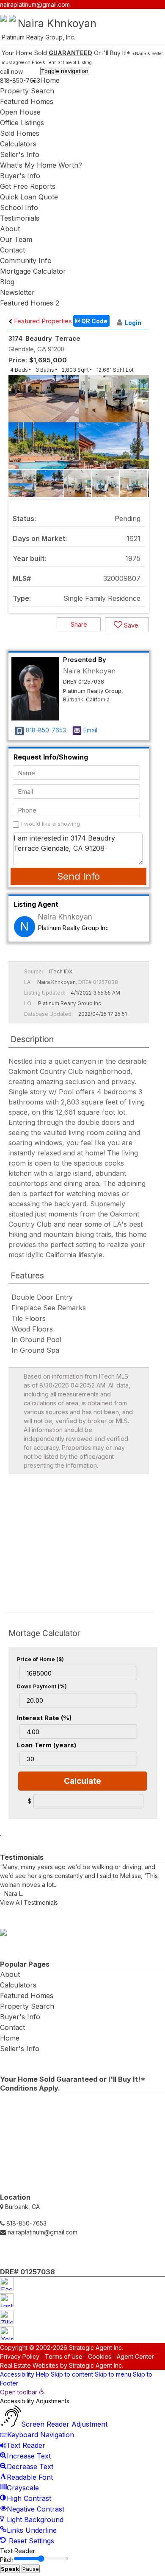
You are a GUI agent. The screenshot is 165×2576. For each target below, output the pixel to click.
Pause (31, 2569)
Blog (7, 282)
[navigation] (82, 2467)
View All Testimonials (29, 1902)
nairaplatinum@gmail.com (35, 4)
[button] (141, 429)
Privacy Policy (20, 2356)
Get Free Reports (28, 186)
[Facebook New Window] (138, 14)
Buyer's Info (20, 176)
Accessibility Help (25, 2374)
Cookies (100, 2356)
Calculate (82, 1781)
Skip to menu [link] (113, 2374)
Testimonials (20, 218)
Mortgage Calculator (33, 271)
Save (130, 625)
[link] (22, 2392)
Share (79, 624)
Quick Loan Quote (29, 197)
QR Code (94, 321)
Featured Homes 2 (30, 303)
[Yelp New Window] (161, 14)
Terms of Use (64, 2356)
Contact (12, 250)
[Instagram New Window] (146, 14)
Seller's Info (20, 154)
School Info (19, 207)
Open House (20, 112)
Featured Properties (42, 321)
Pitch (7, 2560)
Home (50, 80)
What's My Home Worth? (41, 165)
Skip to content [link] (72, 2374)
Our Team (16, 239)
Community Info (26, 261)
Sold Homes (20, 133)
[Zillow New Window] (153, 14)
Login (133, 323)
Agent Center (135, 2356)
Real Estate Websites (29, 2365)
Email (90, 730)
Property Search (27, 91)
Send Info (78, 876)
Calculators (18, 144)
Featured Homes (27, 101)
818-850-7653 (20, 80)
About (10, 229)
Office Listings (22, 123)
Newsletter (17, 292)
